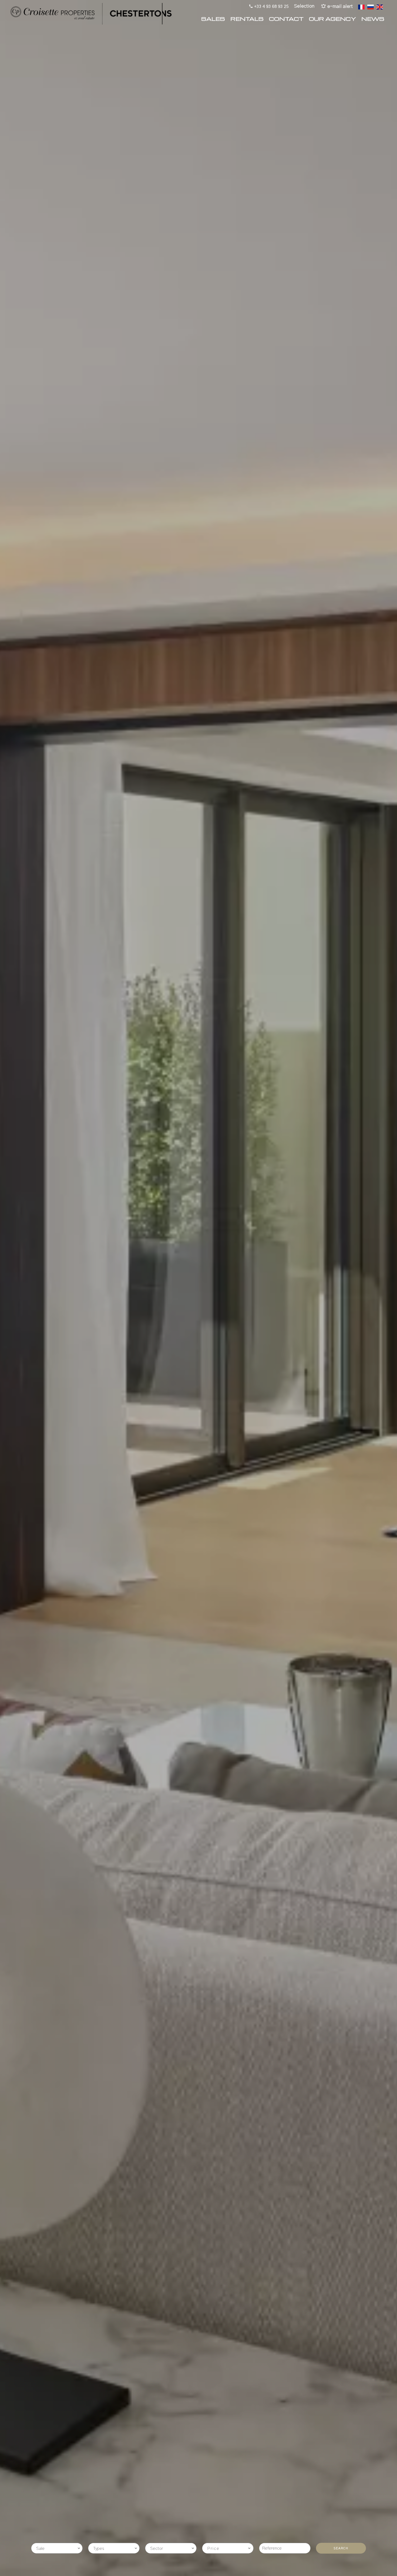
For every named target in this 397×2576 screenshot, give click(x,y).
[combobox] (57, 2548)
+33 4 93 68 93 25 (271, 6)
